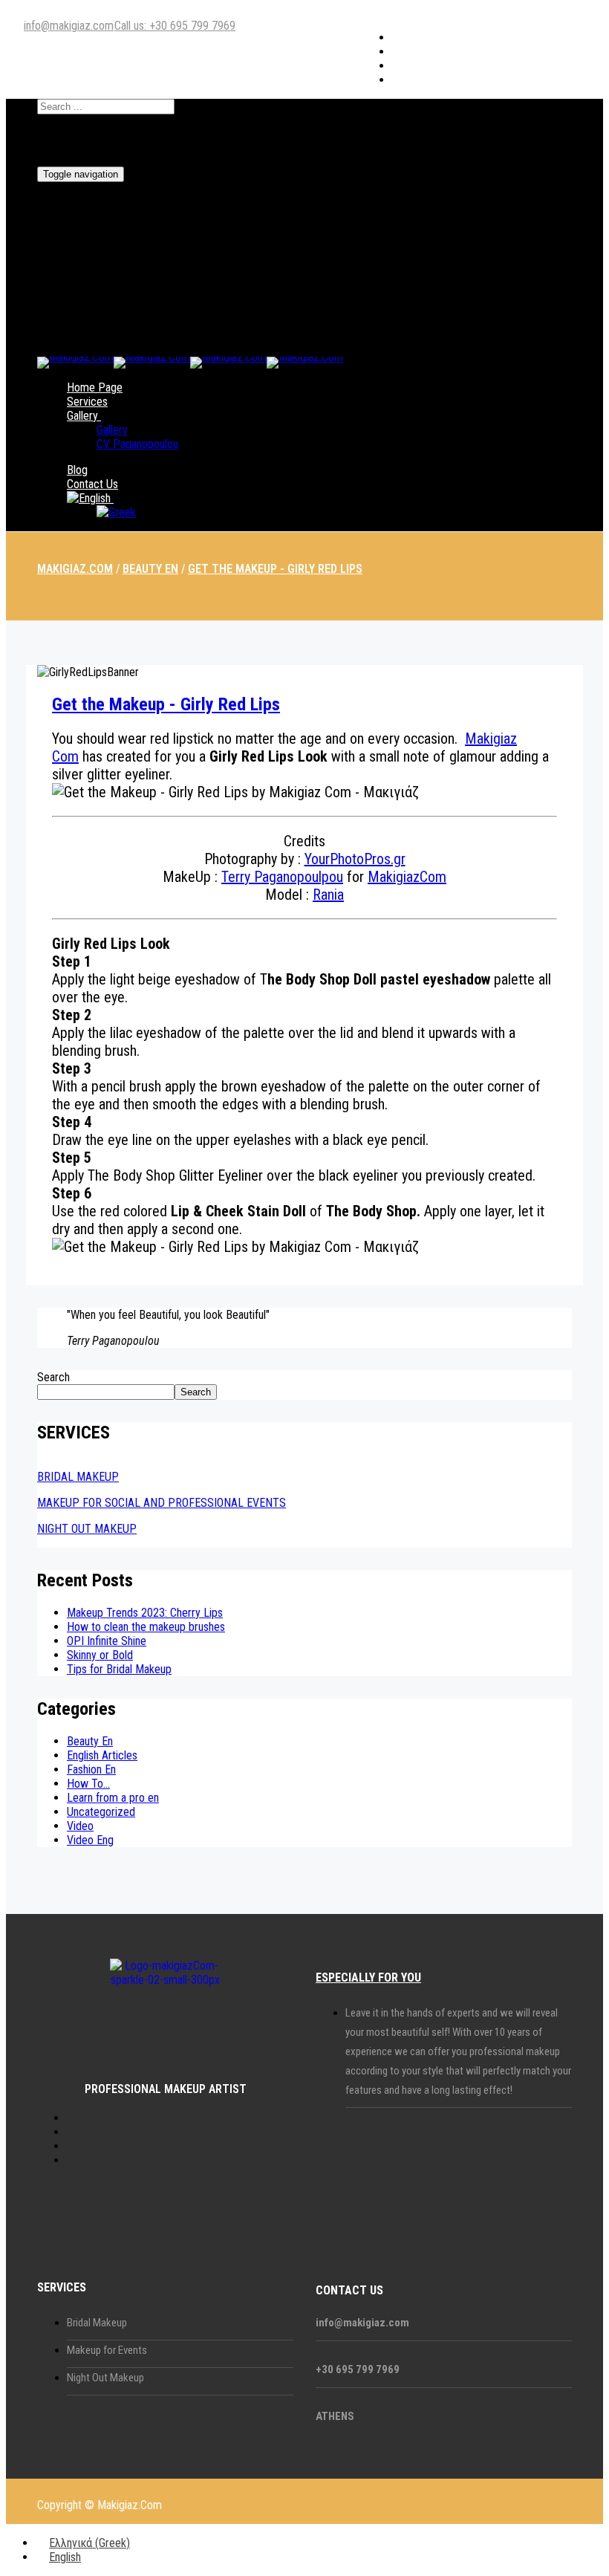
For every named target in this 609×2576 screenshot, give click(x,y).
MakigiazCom (407, 877)
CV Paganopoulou (137, 444)
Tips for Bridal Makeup (119, 1669)
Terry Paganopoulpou (282, 877)
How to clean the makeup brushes (146, 1627)
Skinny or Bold (100, 1655)
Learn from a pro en (113, 1798)
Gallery (82, 416)
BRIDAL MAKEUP (78, 1477)
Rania (328, 895)
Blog (77, 470)
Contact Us (92, 484)
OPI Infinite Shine (107, 1641)
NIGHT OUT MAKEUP (87, 1529)
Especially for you (368, 1978)
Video (80, 1826)
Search (53, 1377)
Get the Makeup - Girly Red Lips (166, 704)
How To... (88, 1784)
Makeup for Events (107, 2350)
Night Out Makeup (105, 2378)
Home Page (95, 387)
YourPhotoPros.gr (355, 859)
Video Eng (90, 1840)
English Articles (102, 1755)
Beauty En (90, 1741)
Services (87, 402)
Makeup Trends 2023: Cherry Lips (145, 1613)
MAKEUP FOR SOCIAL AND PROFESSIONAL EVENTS (162, 1503)
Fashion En (91, 1769)
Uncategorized (101, 1812)
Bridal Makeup (97, 2323)
